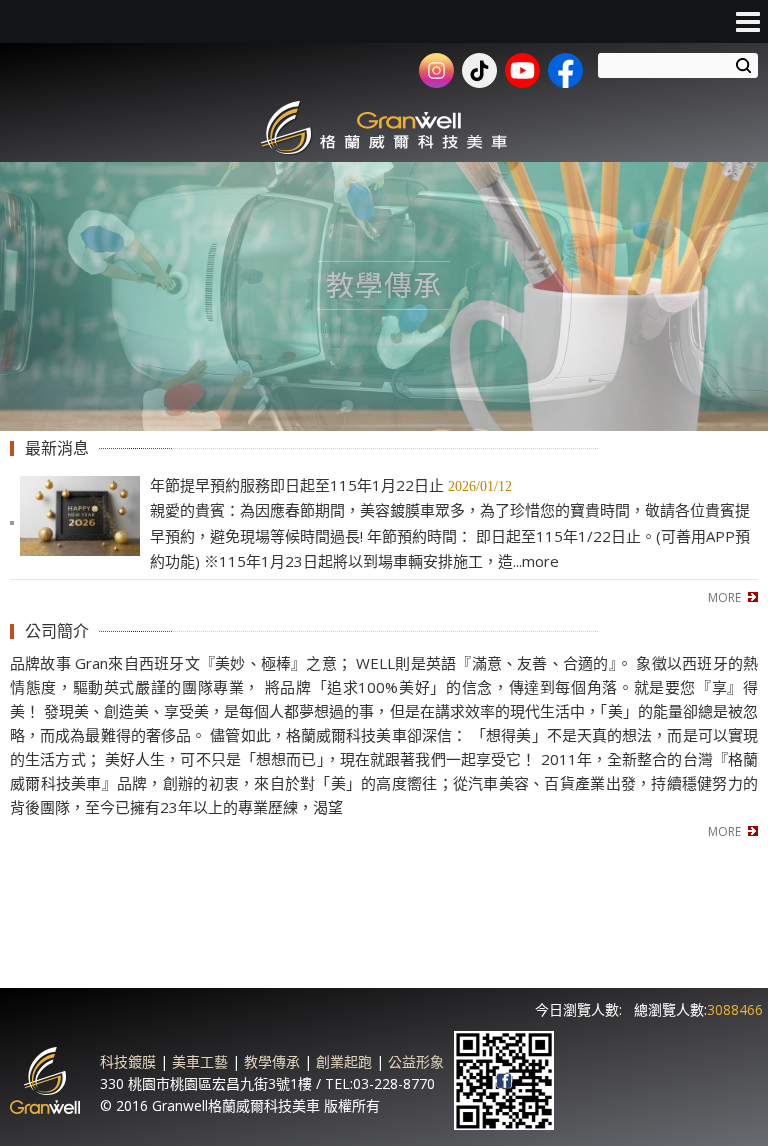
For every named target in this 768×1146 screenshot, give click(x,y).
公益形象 (416, 1061)
